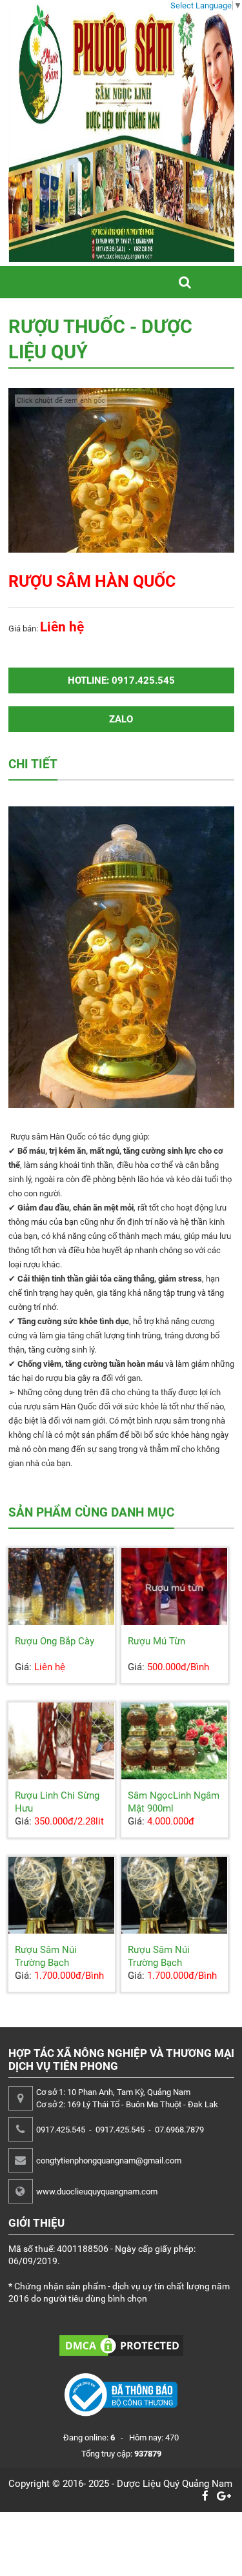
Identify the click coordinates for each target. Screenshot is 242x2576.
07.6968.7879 (179, 2130)
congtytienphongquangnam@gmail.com (109, 2161)
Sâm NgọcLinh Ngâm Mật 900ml (174, 1802)
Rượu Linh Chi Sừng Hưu (57, 1802)
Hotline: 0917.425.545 (121, 680)
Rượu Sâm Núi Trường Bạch (46, 1956)
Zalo (121, 719)
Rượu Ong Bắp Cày (55, 1641)
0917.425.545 (61, 2130)
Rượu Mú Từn (156, 1641)
